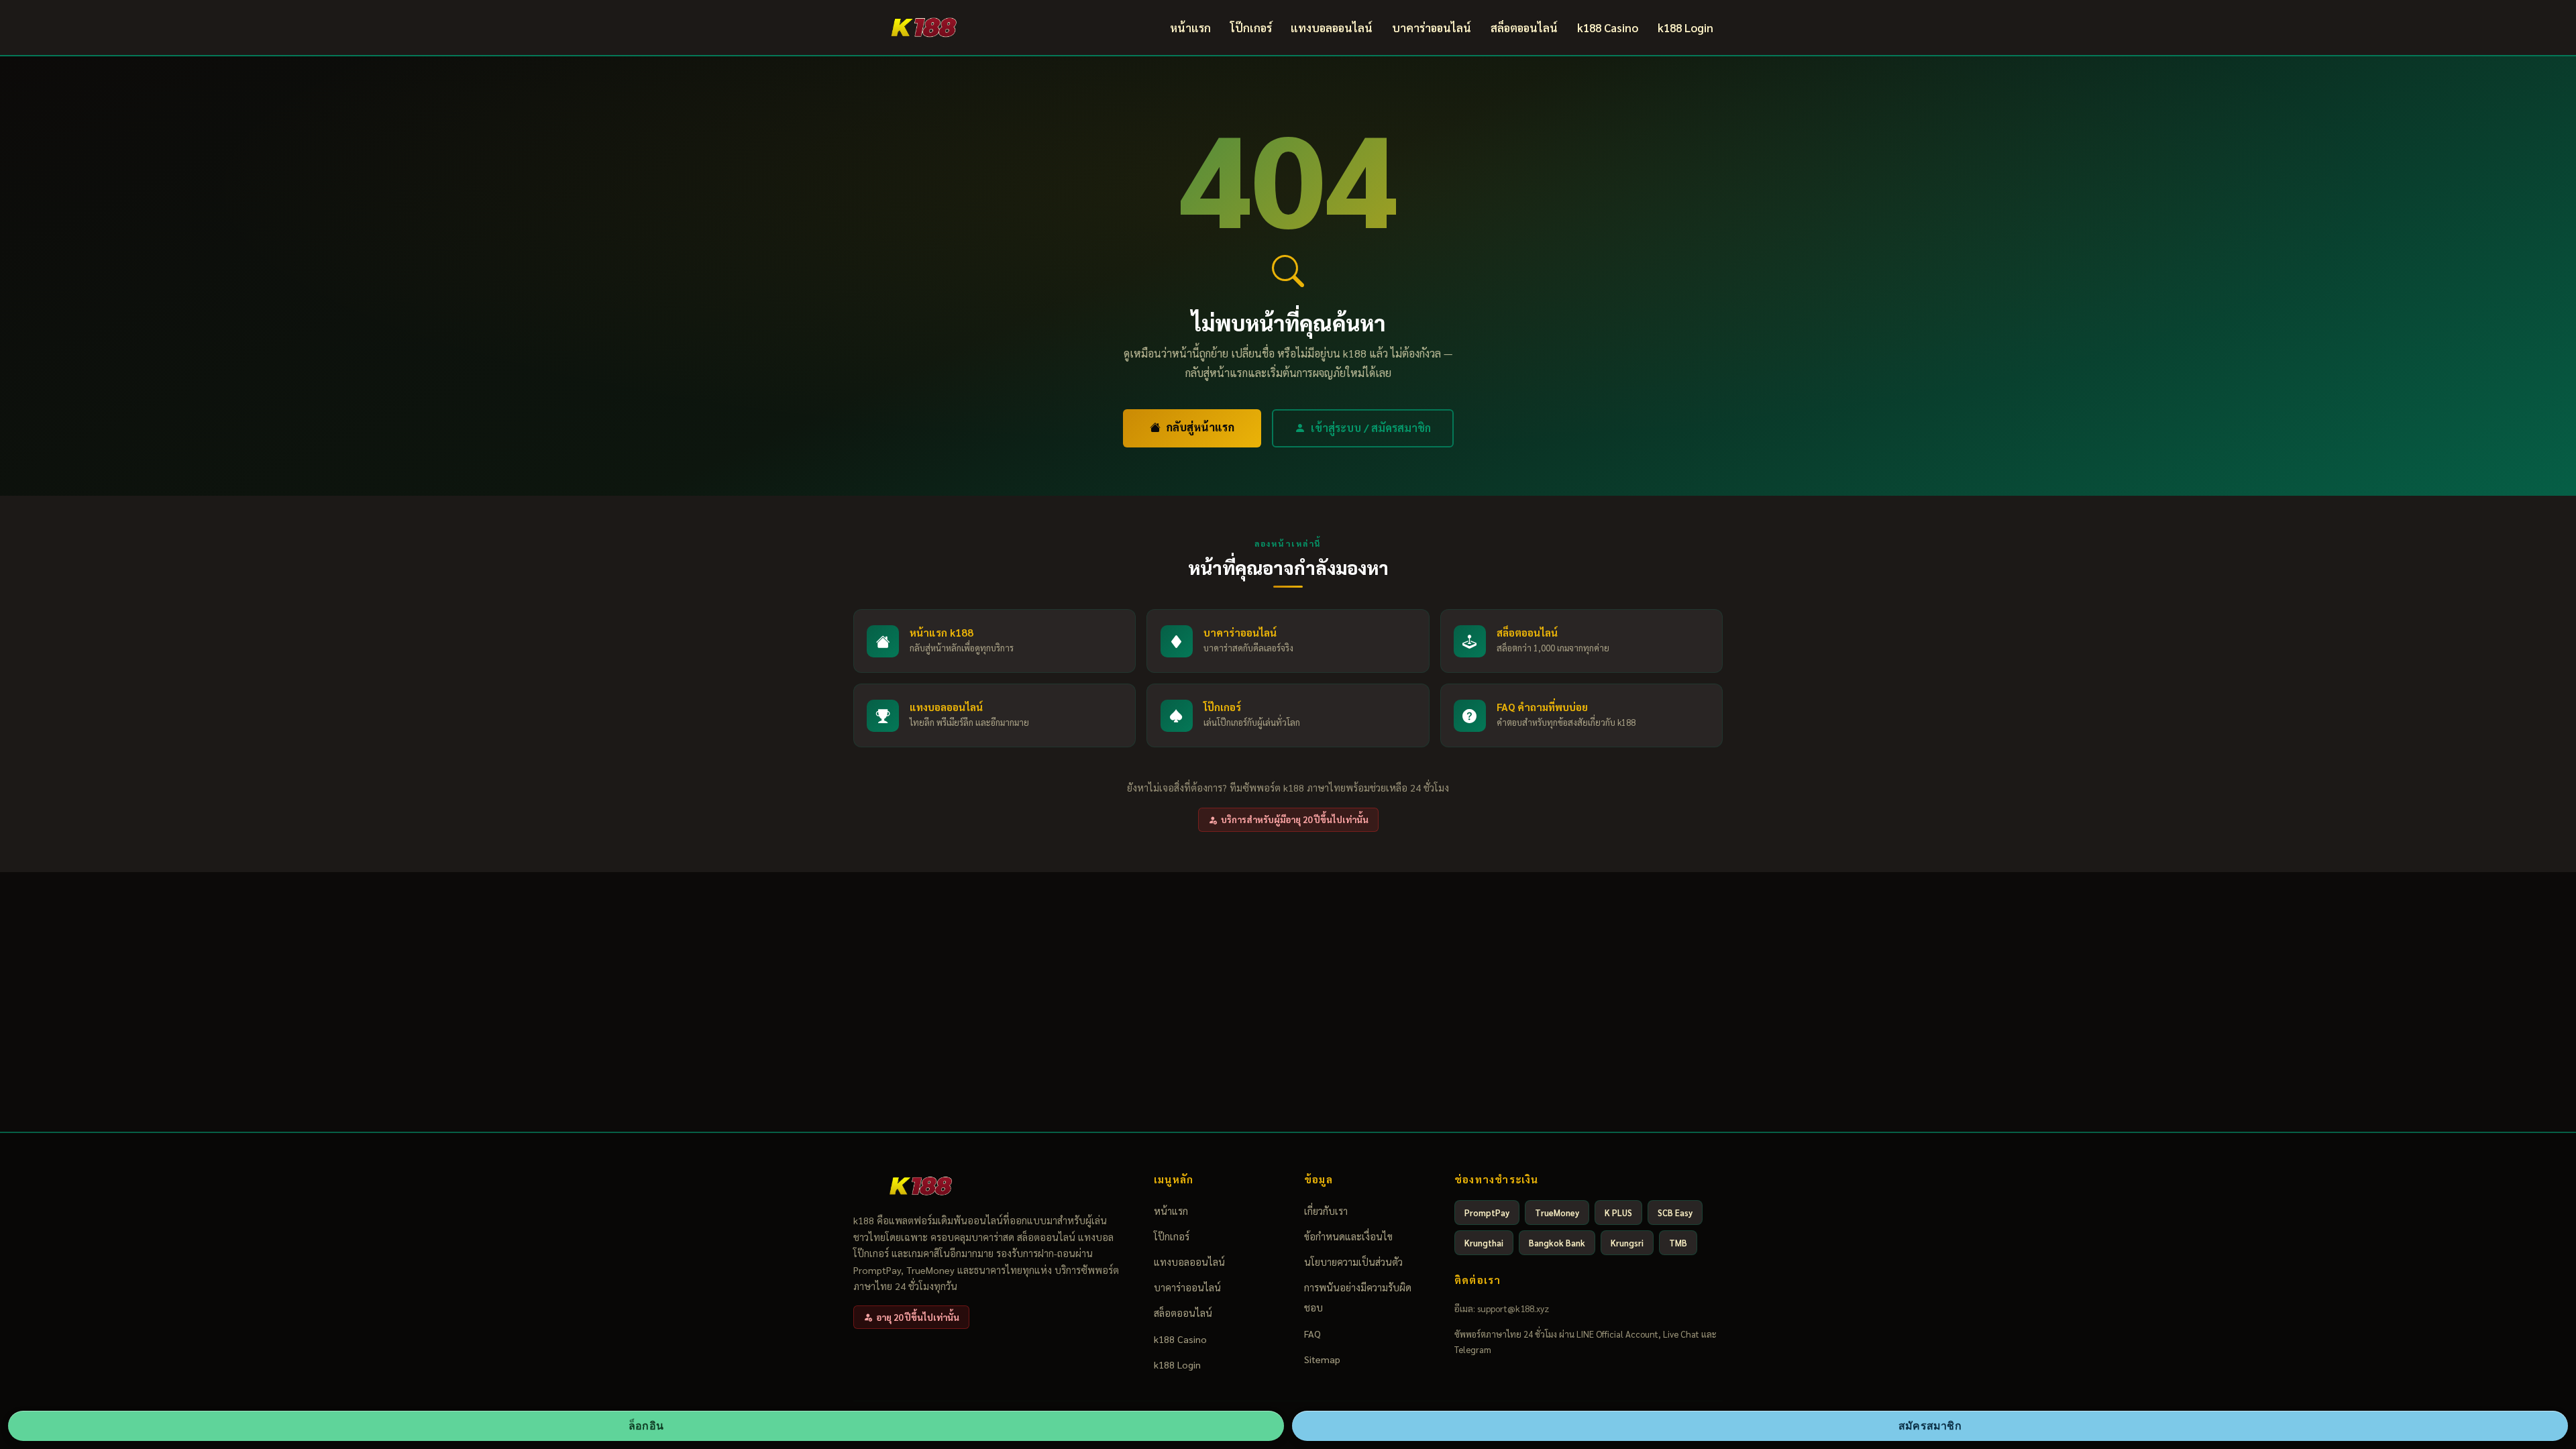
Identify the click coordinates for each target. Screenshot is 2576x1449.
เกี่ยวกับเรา (1326, 1211)
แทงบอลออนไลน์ (1332, 28)
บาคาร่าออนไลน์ (1432, 28)
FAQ (1312, 1334)
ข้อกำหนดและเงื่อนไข (1348, 1236)
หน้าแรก (1190, 28)
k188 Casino (1608, 28)
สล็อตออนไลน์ (1524, 28)
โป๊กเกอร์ (1251, 28)
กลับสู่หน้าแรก (1200, 427)
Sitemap (1322, 1359)
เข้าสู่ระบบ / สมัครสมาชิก (1371, 428)
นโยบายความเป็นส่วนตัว (1353, 1262)
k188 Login (1685, 28)
